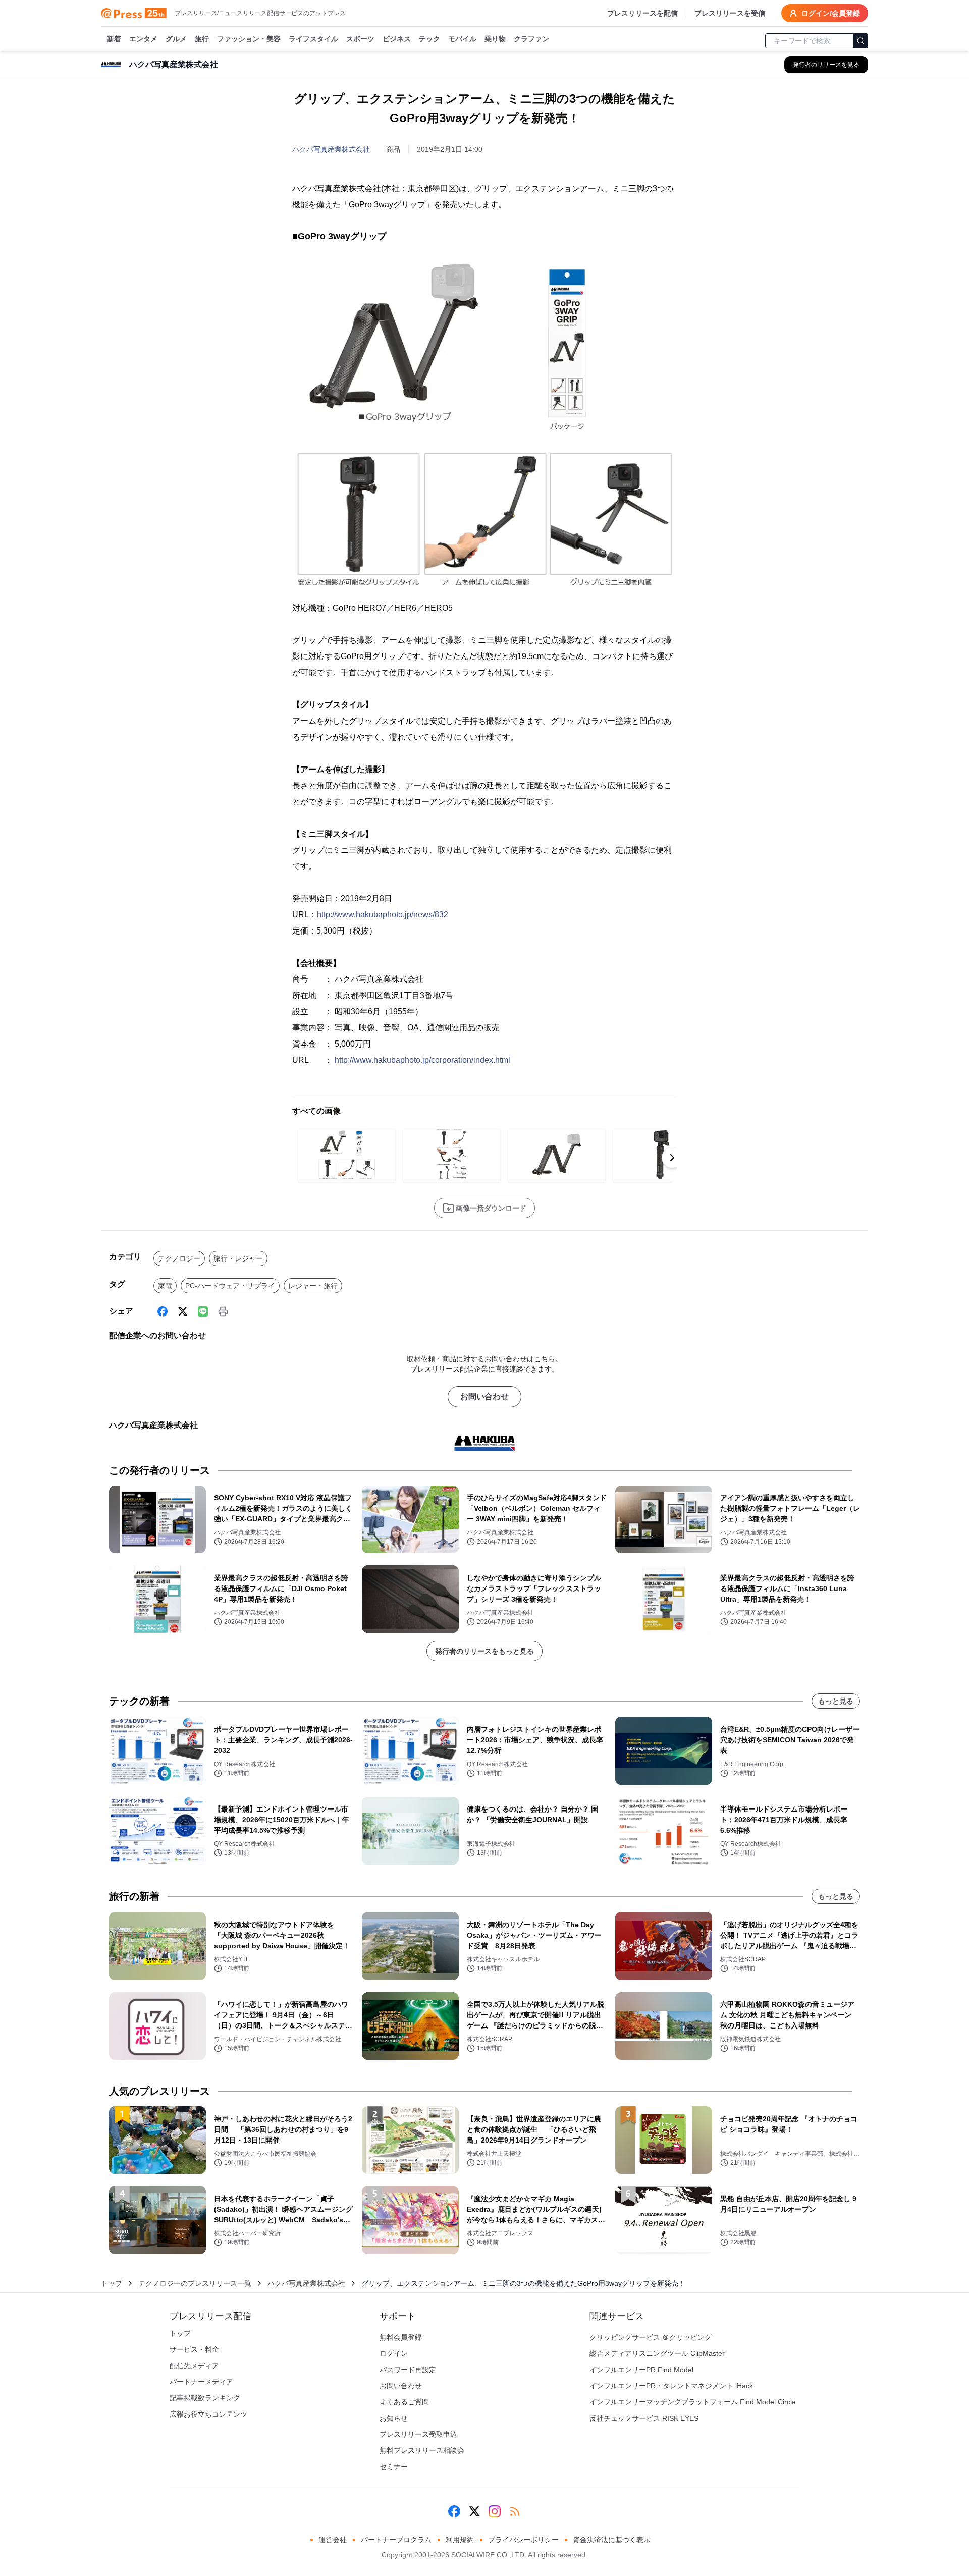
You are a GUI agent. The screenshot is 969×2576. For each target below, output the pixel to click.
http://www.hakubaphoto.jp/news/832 (383, 915)
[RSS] (515, 2511)
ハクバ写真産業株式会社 (331, 149)
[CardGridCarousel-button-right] (672, 1158)
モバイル (462, 39)
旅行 (202, 39)
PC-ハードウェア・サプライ (230, 1286)
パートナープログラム (396, 2540)
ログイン (394, 2353)
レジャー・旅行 (313, 1286)
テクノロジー (179, 1258)
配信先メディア (194, 2366)
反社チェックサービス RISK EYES (644, 2418)
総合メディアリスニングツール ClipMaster (657, 2353)
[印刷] (223, 1311)
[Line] (203, 1311)
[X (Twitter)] (183, 1311)
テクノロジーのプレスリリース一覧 (195, 2283)
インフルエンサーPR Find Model (641, 2370)
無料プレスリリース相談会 (422, 2450)
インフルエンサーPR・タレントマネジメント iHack (671, 2386)
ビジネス (397, 39)
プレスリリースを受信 (730, 13)
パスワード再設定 (408, 2370)
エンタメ (143, 39)
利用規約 (460, 2540)
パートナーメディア (201, 2382)
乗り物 (495, 39)
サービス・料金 (194, 2349)
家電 (165, 1286)
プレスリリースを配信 (642, 13)
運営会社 (333, 2540)
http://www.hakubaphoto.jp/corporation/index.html (422, 1060)
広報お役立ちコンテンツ (208, 2414)
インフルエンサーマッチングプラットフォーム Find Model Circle (693, 2402)
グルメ (176, 39)
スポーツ (360, 39)
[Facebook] (163, 1311)
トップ (112, 2283)
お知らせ (394, 2418)
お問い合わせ (484, 1396)
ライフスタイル (313, 39)
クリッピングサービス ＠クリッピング (651, 2337)
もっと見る (836, 1701)
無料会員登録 (401, 2337)
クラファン (531, 39)
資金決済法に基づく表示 (612, 2540)
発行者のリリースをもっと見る (484, 1651)
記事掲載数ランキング (205, 2398)
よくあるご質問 (404, 2402)
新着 (114, 39)
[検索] (860, 41)
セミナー (394, 2467)
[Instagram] (495, 2511)
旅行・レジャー (238, 1258)
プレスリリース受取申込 (418, 2434)
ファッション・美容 (249, 39)
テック (429, 39)
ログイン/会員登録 (831, 13)
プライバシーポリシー (523, 2540)
